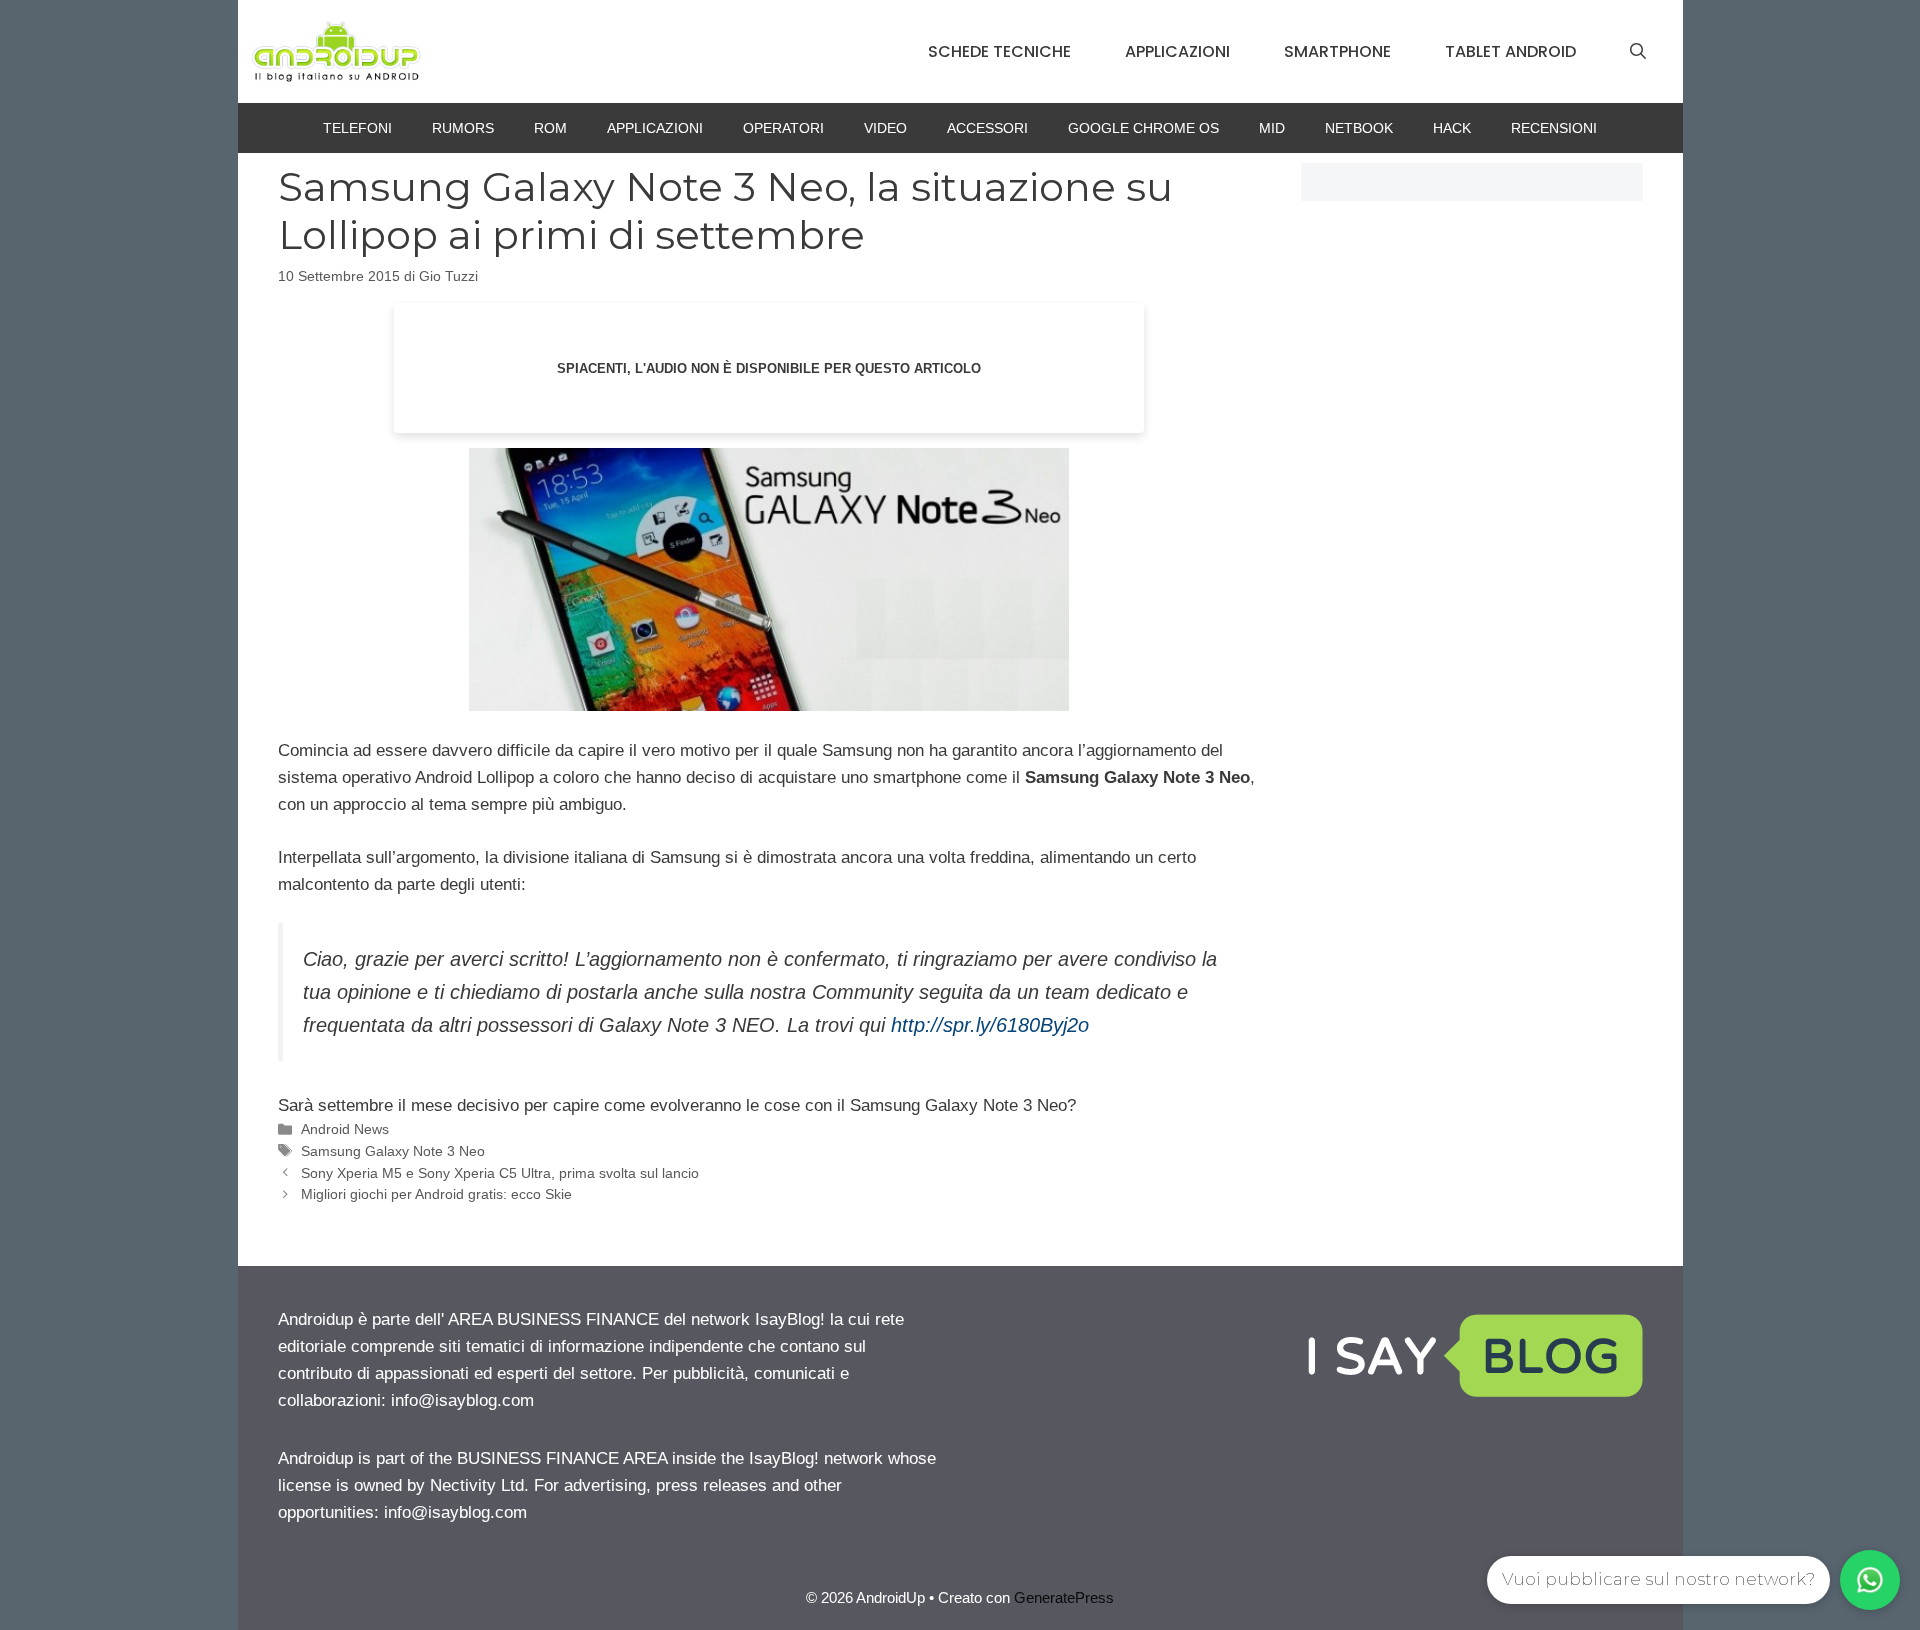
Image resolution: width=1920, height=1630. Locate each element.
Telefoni (357, 128)
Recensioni (1554, 128)
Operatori (783, 128)
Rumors (463, 128)
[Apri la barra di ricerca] (1638, 52)
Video (885, 128)
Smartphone (1337, 51)
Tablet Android (1510, 51)
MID (1272, 128)
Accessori (987, 128)
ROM (550, 128)
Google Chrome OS (1143, 128)
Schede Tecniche (999, 51)
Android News (345, 1129)
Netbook (1359, 128)
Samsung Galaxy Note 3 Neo (393, 1151)
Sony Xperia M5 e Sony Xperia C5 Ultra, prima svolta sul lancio (500, 1173)
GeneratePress (1064, 1597)
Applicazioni (1177, 51)
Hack (1452, 128)
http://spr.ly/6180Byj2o (990, 1025)
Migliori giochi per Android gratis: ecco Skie (436, 1194)
